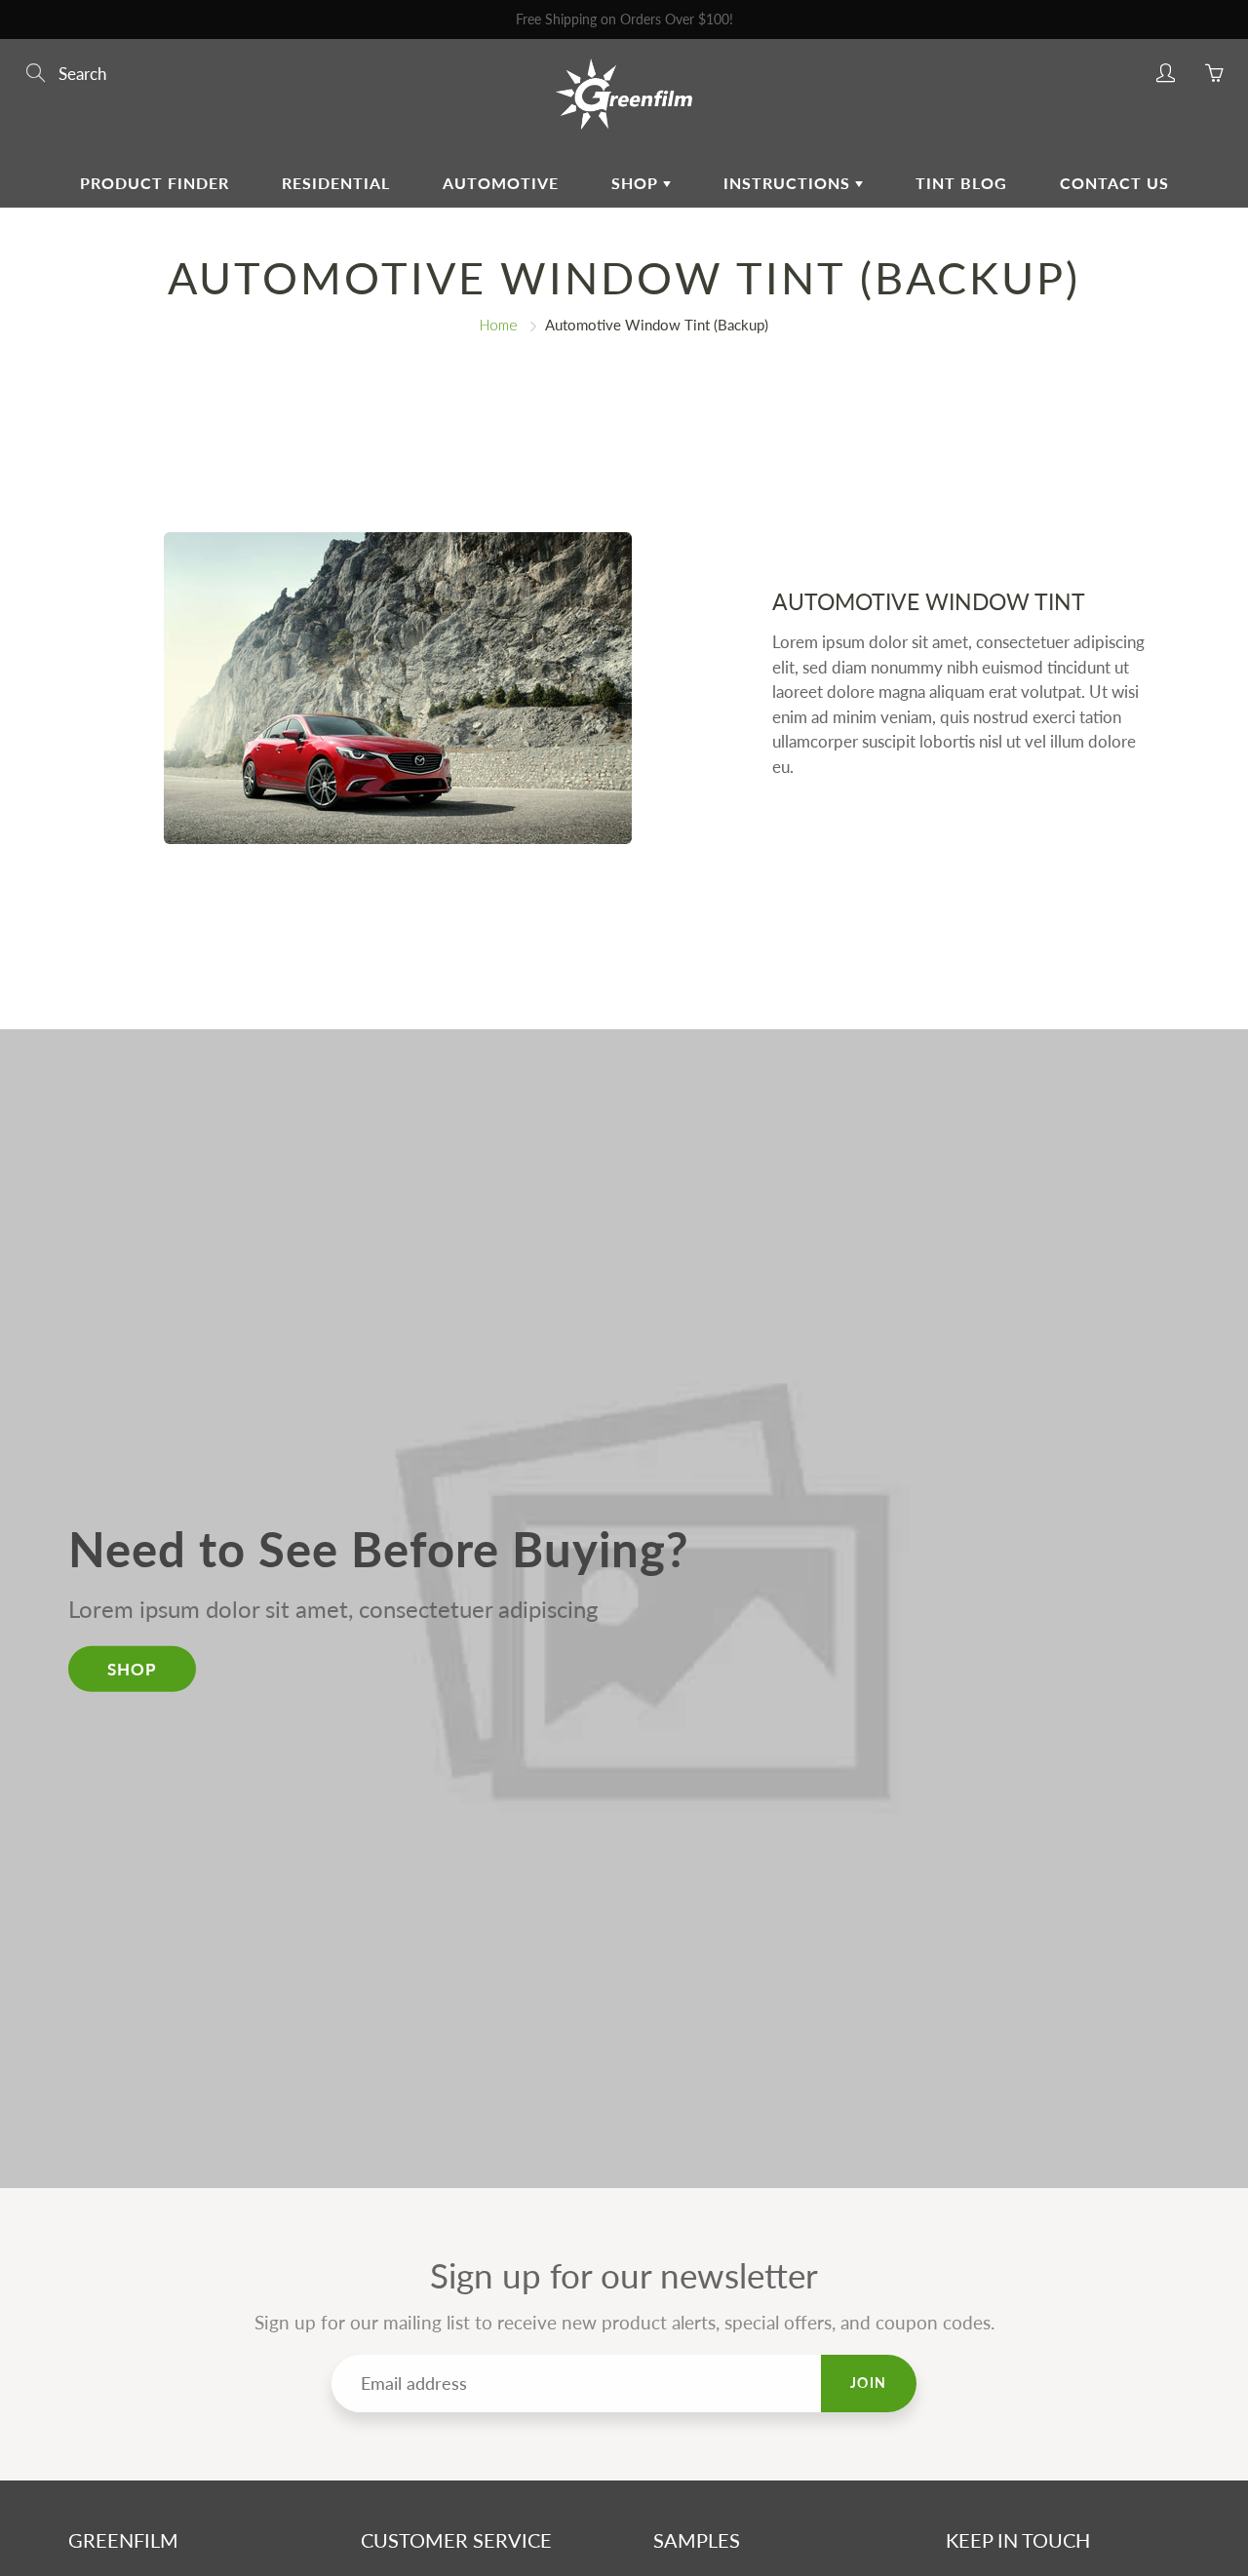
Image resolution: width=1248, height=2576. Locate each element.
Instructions (789, 183)
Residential (336, 183)
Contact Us (1114, 183)
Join (869, 2383)
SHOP (132, 1668)
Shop (637, 183)
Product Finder (155, 183)
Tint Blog (961, 183)
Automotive (501, 183)
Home (499, 325)
